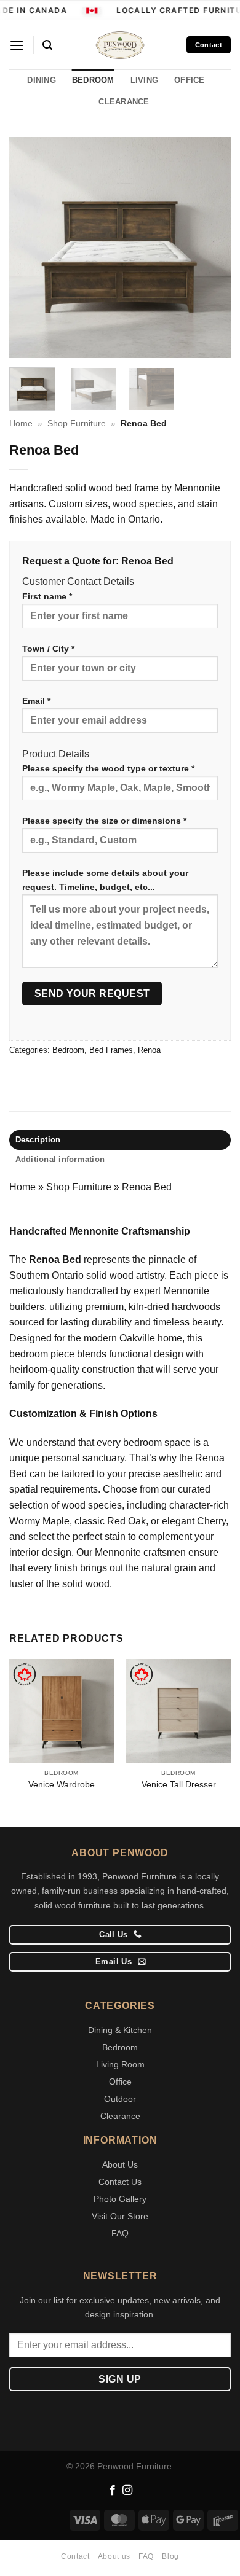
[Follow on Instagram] (127, 2491)
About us (114, 2556)
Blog (170, 2556)
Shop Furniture (77, 423)
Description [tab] (38, 1140)
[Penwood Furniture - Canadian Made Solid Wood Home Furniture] (120, 45)
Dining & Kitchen (120, 2030)
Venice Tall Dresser (179, 1785)
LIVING (145, 80)
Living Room (120, 2064)
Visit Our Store (120, 2216)
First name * (47, 596)
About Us (120, 2164)
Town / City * (48, 649)
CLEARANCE (124, 102)
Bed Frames (111, 1050)
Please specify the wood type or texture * (108, 768)
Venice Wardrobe (62, 1785)
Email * (36, 701)
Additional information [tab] (60, 1159)
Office (120, 2082)
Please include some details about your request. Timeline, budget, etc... (105, 880)
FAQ (120, 2233)
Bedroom (68, 1050)
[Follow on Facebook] (113, 2491)
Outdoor (120, 2099)
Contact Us (120, 2182)
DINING (42, 80)
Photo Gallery (120, 2199)
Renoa (149, 1050)
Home (21, 423)
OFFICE (190, 80)
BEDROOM (93, 80)
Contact (75, 2556)
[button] (17, 45)
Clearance (120, 2116)
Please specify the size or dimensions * (104, 821)
